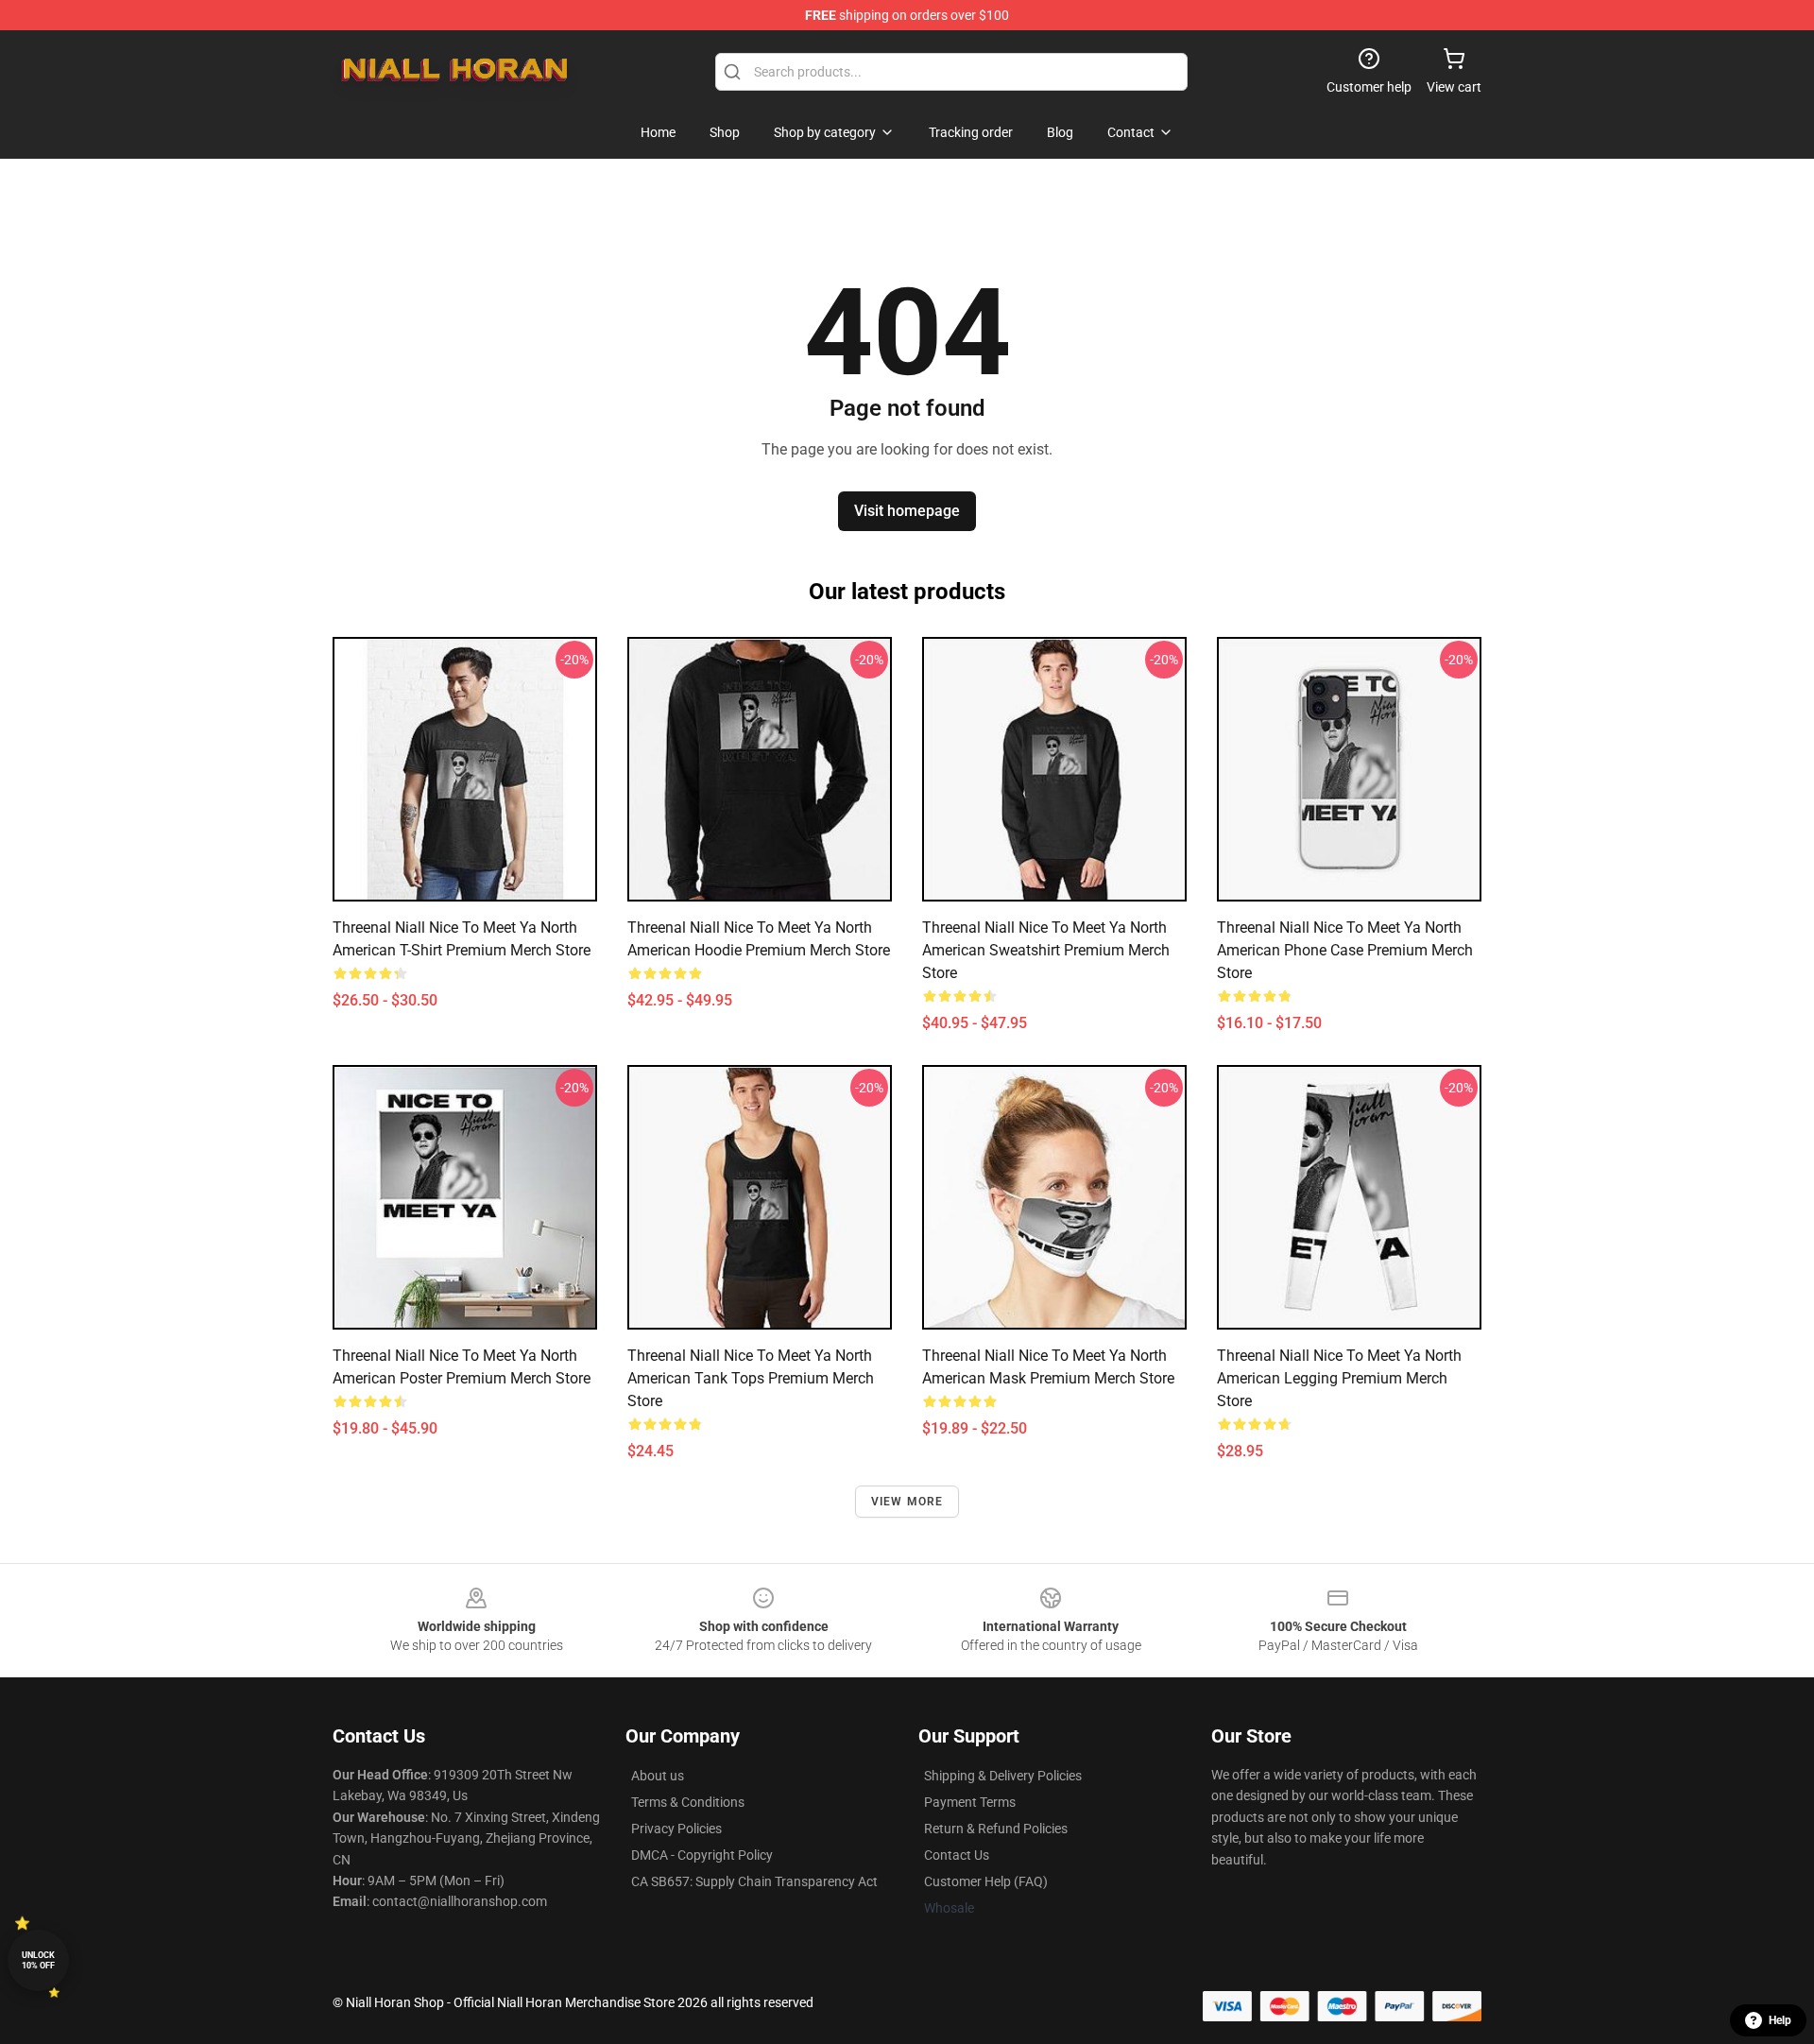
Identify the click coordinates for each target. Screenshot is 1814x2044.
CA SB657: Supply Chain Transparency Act (754, 1881)
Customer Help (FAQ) (986, 1881)
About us (658, 1776)
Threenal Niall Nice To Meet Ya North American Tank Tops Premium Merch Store (751, 1378)
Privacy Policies (676, 1829)
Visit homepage (907, 511)
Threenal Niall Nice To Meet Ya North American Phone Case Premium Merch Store (1345, 950)
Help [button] (1780, 2020)
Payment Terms (970, 1802)
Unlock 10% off (38, 1960)
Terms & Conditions (688, 1802)
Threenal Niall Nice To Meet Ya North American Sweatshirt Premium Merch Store (1046, 950)
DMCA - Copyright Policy (702, 1855)
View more (907, 1502)
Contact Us (957, 1855)
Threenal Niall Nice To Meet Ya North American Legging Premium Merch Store (1339, 1378)
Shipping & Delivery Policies (1003, 1776)
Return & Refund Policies (996, 1829)
